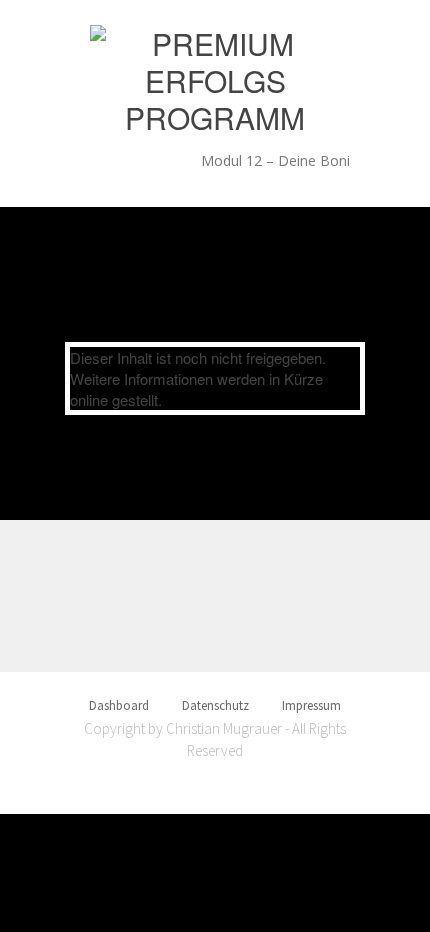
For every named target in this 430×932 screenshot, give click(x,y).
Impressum (311, 705)
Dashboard (119, 705)
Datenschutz (215, 705)
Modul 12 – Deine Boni (275, 160)
